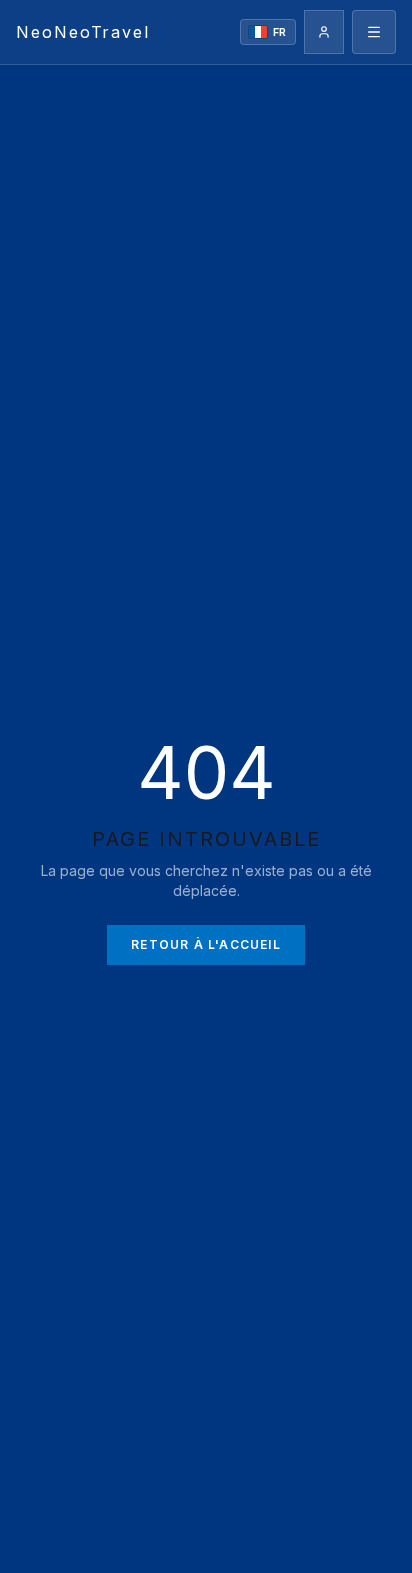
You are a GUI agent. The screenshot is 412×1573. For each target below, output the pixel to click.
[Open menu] (374, 32)
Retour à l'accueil (206, 944)
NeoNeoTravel (83, 32)
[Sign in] (324, 32)
